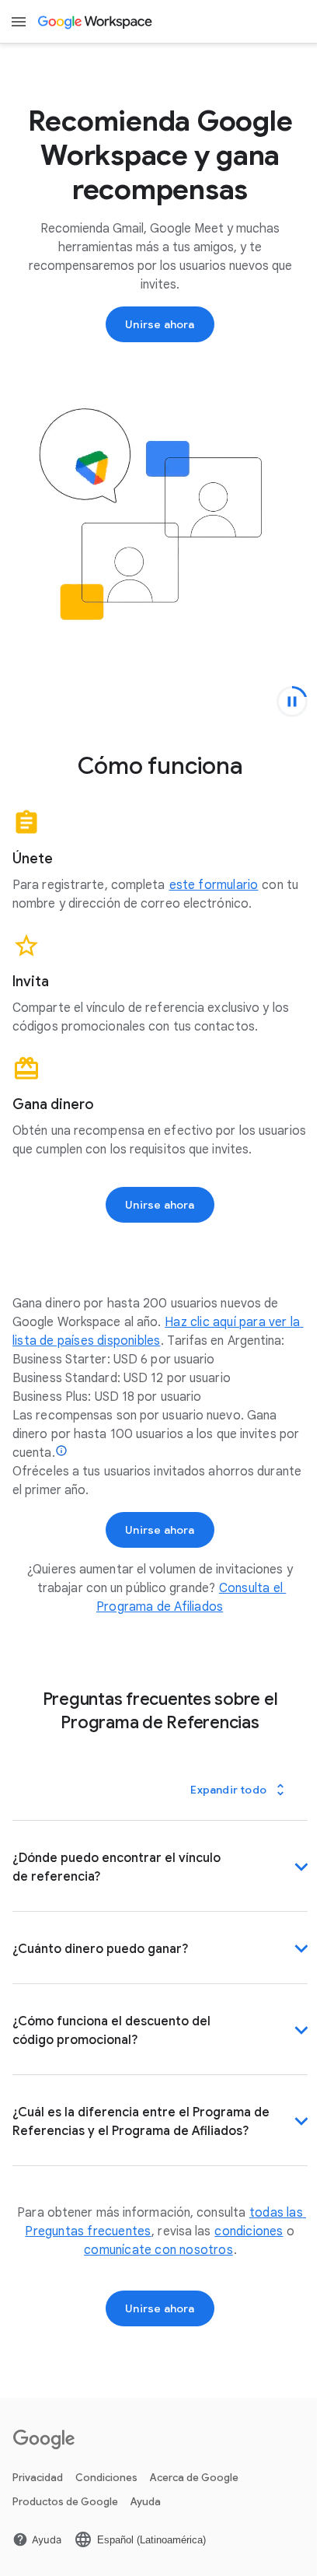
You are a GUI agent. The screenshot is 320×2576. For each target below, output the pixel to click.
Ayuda (146, 2527)
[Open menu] (19, 22)
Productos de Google (65, 2527)
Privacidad (38, 2503)
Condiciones (106, 2503)
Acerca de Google (194, 2503)
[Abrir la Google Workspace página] (96, 22)
